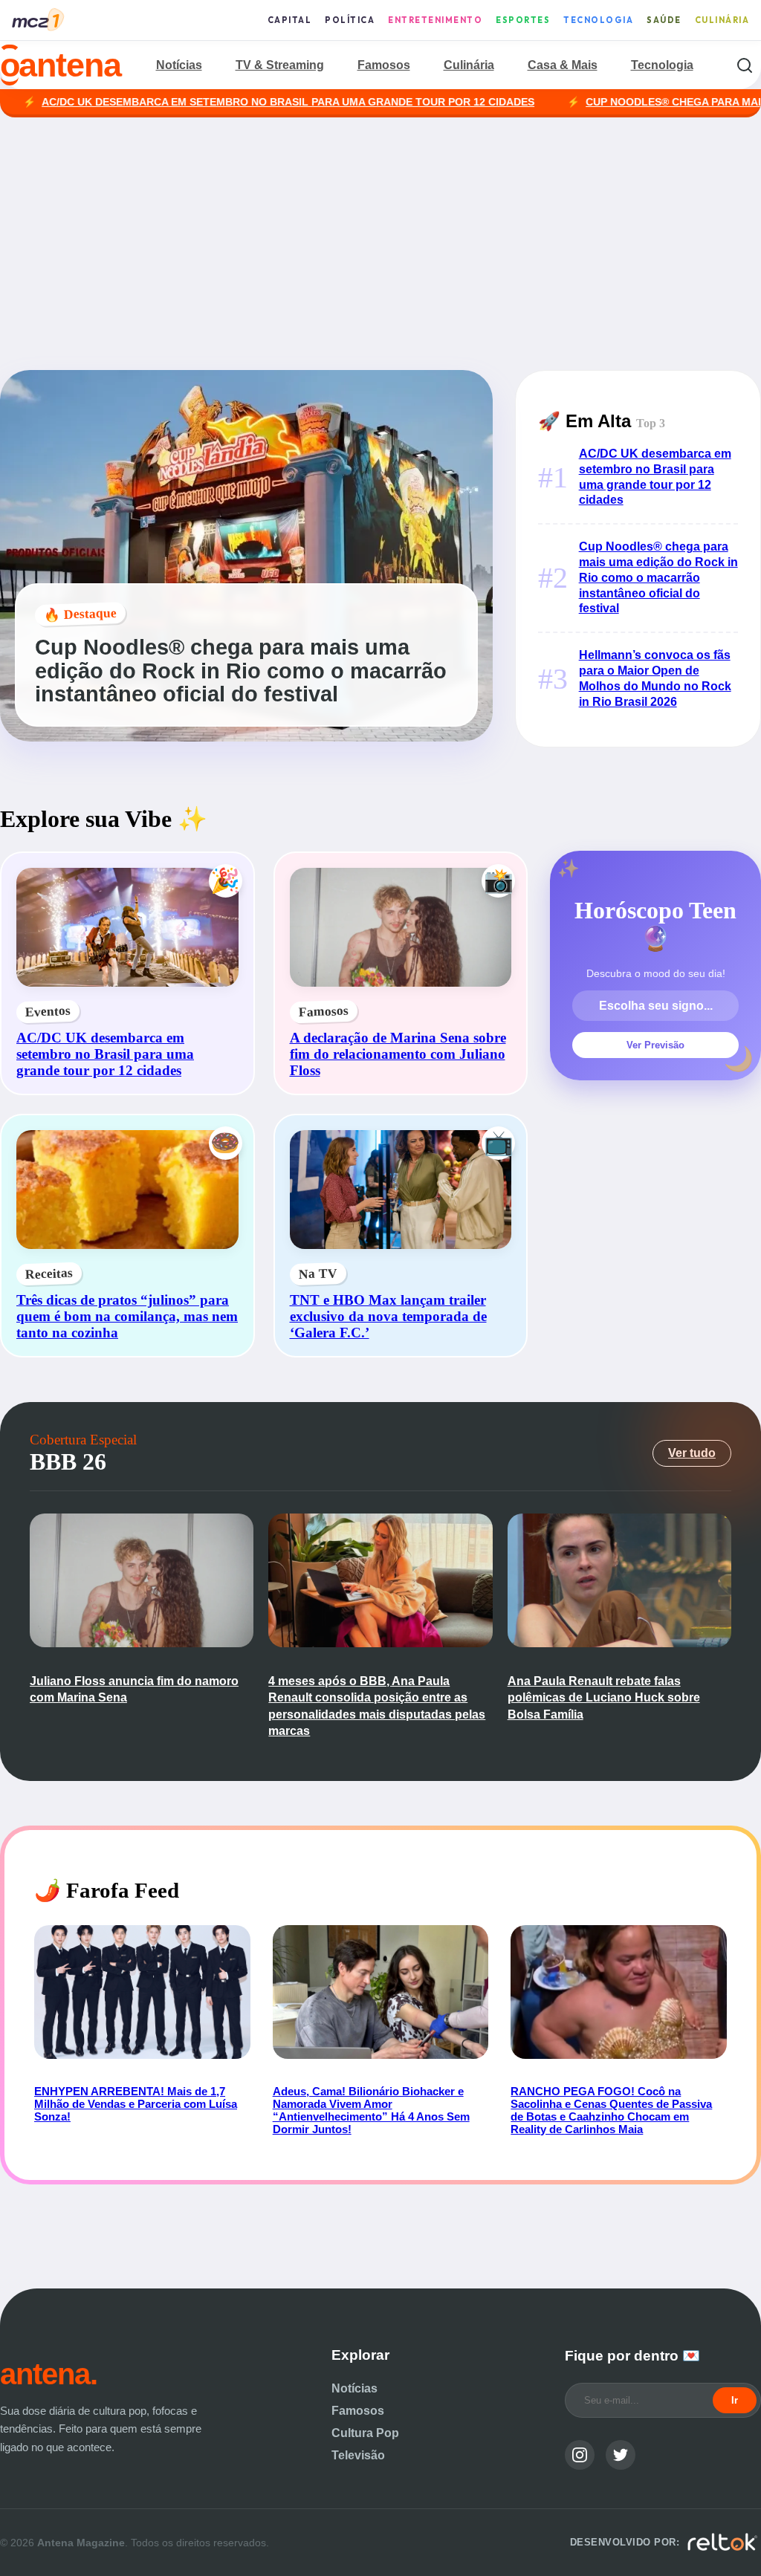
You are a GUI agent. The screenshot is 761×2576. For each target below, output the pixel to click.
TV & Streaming (280, 65)
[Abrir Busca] (744, 65)
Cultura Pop (365, 2433)
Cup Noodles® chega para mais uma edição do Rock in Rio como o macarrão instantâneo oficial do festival (658, 577)
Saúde (664, 20)
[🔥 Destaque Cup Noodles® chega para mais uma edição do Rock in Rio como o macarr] (246, 737)
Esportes (523, 20)
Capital (290, 20)
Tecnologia (598, 20)
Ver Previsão (655, 1045)
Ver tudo (692, 1453)
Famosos (384, 65)
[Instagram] (580, 2455)
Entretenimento (435, 20)
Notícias (179, 65)
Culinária (722, 20)
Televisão (358, 2455)
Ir (735, 2400)
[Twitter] (621, 2455)
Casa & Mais (563, 65)
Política (350, 20)
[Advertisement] (380, 244)
